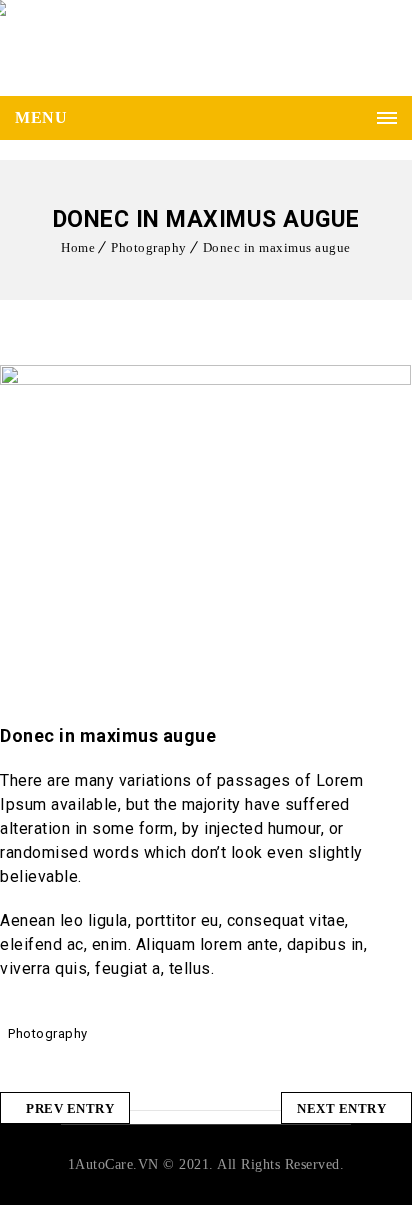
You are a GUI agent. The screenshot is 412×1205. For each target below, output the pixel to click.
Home (78, 247)
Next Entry (341, 1108)
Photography (149, 247)
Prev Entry (70, 1108)
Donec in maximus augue (277, 247)
